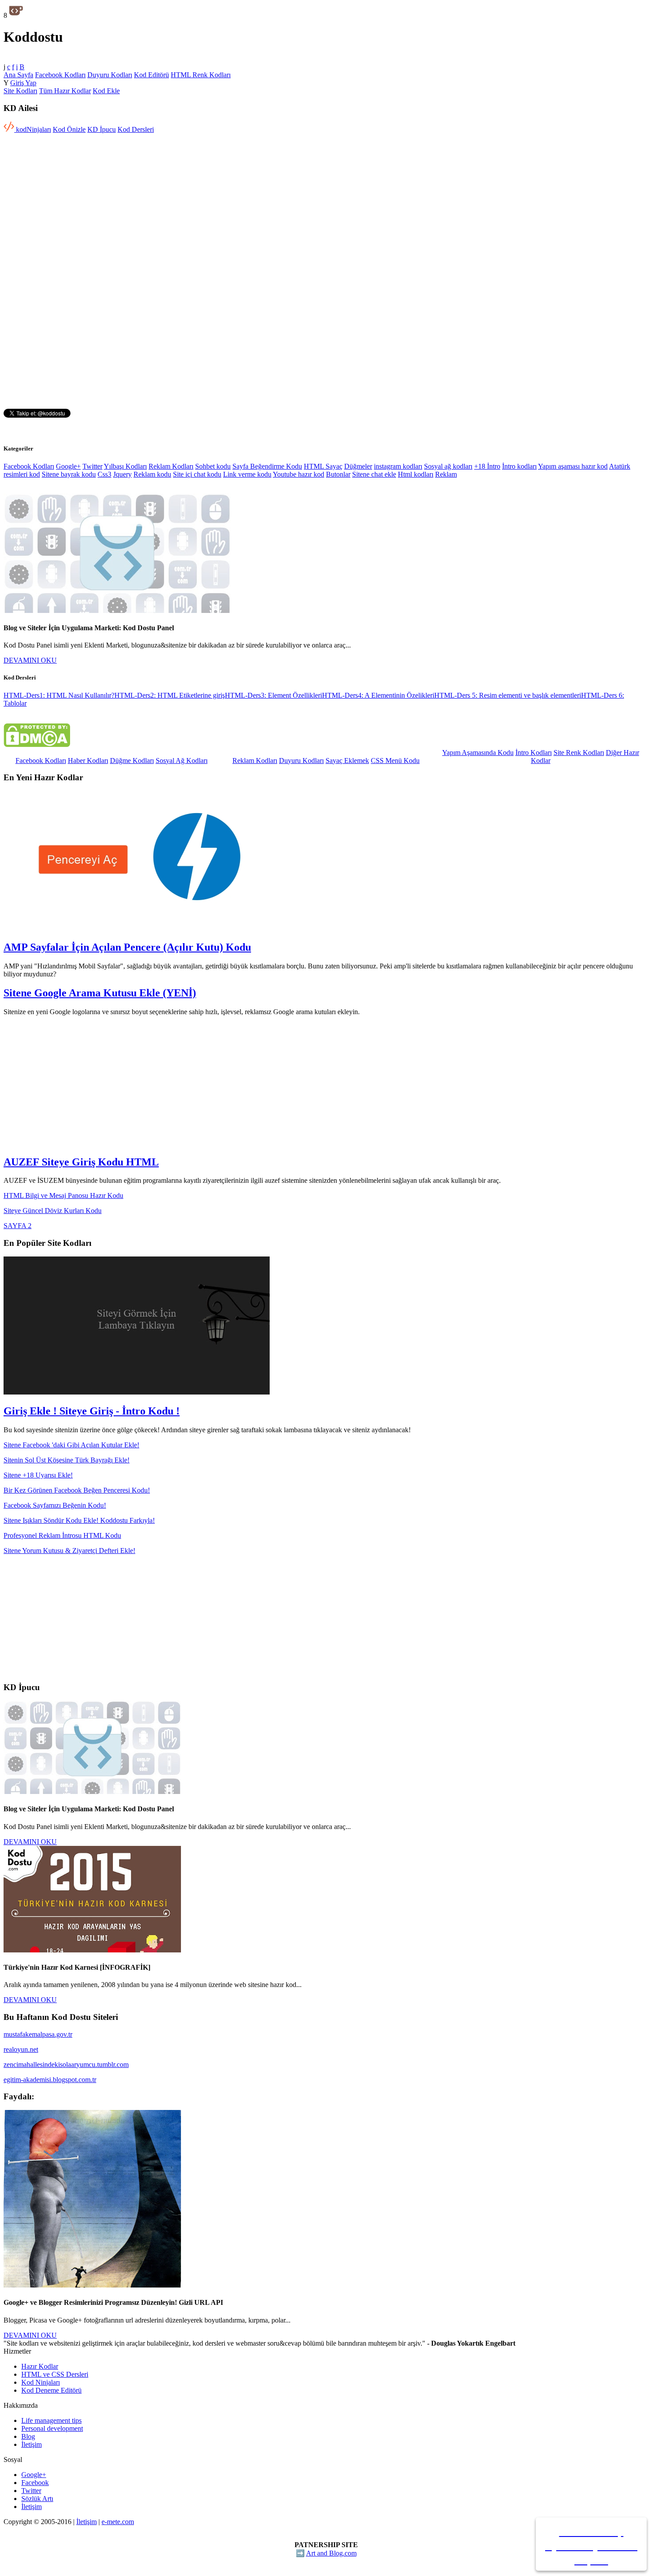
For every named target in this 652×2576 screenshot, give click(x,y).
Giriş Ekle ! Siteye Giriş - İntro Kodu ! (92, 1411)
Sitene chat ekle (374, 474)
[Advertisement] (78, 196)
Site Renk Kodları (579, 753)
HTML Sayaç (323, 466)
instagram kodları (398, 466)
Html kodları (416, 474)
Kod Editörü (151, 75)
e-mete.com (118, 2522)
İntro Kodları (534, 753)
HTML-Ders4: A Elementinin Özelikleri (378, 695)
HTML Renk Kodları (201, 75)
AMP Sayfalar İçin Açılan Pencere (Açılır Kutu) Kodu (127, 947)
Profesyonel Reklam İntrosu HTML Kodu (62, 1535)
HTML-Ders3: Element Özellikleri (273, 695)
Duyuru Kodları (110, 75)
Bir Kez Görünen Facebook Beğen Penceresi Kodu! (77, 1490)
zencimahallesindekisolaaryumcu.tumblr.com (66, 2064)
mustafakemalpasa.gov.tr (38, 2034)
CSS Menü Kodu (395, 761)
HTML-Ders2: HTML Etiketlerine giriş (170, 695)
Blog (28, 2436)
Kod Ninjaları (41, 2382)
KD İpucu (102, 129)
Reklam (446, 474)
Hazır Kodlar (40, 2366)
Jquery (122, 474)
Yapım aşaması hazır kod (573, 466)
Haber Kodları (88, 761)
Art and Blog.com (331, 2553)
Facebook (35, 2483)
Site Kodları (20, 91)
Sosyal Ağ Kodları (182, 761)
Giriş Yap (23, 83)
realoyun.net (21, 2049)
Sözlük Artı (37, 2499)
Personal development (52, 2428)
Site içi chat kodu (197, 474)
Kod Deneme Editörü (51, 2390)
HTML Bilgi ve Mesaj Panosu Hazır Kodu (63, 1195)
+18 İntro (487, 466)
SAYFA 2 (18, 1226)
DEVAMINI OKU (30, 660)
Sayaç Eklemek (347, 761)
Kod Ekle (106, 91)
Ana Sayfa (18, 75)
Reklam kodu (152, 474)
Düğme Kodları (132, 761)
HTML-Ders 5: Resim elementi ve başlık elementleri (508, 695)
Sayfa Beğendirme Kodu (267, 466)
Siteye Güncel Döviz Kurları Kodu (53, 1211)
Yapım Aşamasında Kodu (478, 753)
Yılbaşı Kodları (125, 466)
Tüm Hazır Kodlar (65, 91)
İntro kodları (519, 466)
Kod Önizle (69, 129)
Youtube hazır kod (299, 474)
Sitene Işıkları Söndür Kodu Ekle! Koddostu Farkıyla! (79, 1520)
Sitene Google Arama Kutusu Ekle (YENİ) (100, 993)
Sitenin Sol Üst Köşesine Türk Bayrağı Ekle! (67, 1460)
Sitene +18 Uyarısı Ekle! (38, 1475)
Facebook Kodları (60, 75)
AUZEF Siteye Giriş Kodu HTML (81, 1162)
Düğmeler (358, 466)
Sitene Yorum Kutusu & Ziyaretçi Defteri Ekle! (69, 1551)
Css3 (104, 474)
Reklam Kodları (171, 466)
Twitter (92, 466)
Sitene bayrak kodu (69, 474)
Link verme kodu (247, 474)
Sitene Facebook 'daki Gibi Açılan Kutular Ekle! (71, 1445)
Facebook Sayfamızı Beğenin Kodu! (55, 1505)
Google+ (68, 466)
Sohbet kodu (213, 466)
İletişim (31, 2444)
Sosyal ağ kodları (448, 466)
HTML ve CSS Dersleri (55, 2374)
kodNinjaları (33, 129)
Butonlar (338, 474)
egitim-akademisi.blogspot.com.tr (50, 2080)
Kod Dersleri (136, 129)
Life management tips (51, 2420)
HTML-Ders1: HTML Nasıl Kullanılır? (59, 695)
